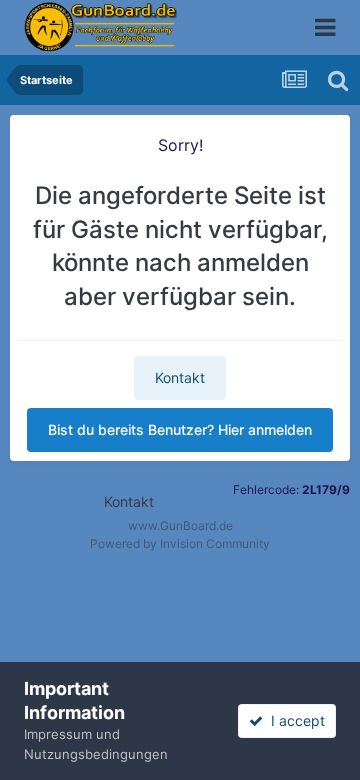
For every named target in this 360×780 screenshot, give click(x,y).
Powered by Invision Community (180, 543)
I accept (294, 720)
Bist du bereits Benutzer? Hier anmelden (180, 429)
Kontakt (180, 377)
